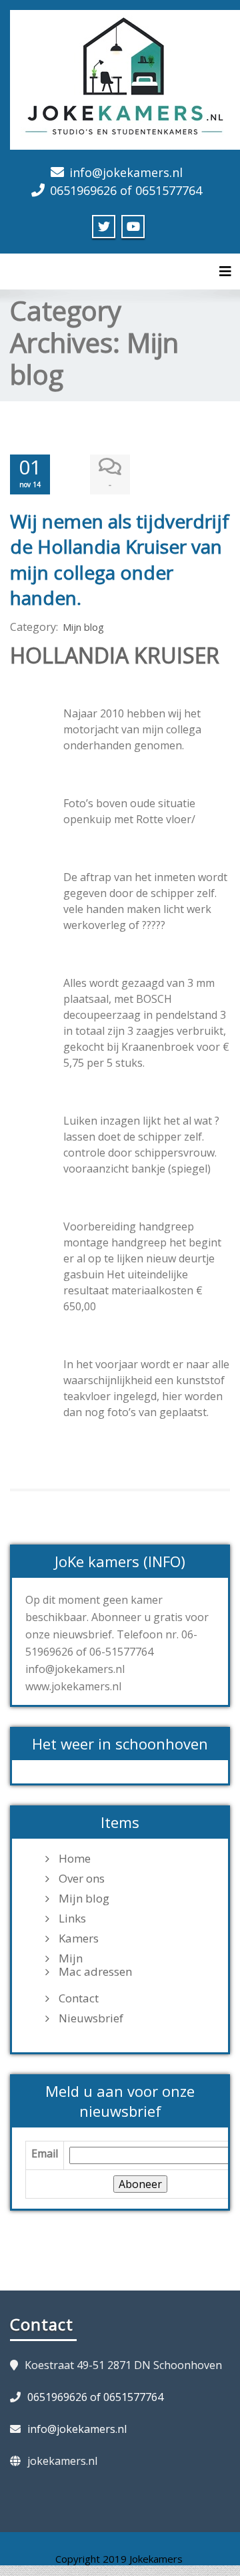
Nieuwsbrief (91, 2018)
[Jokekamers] (125, 78)
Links (72, 1919)
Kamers (79, 1938)
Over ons (82, 1879)
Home (75, 1859)
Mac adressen (95, 1972)
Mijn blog (83, 627)
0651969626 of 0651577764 (126, 190)
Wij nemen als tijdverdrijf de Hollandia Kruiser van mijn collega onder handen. (120, 559)
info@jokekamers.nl (126, 172)
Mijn (71, 1958)
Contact (79, 1998)
